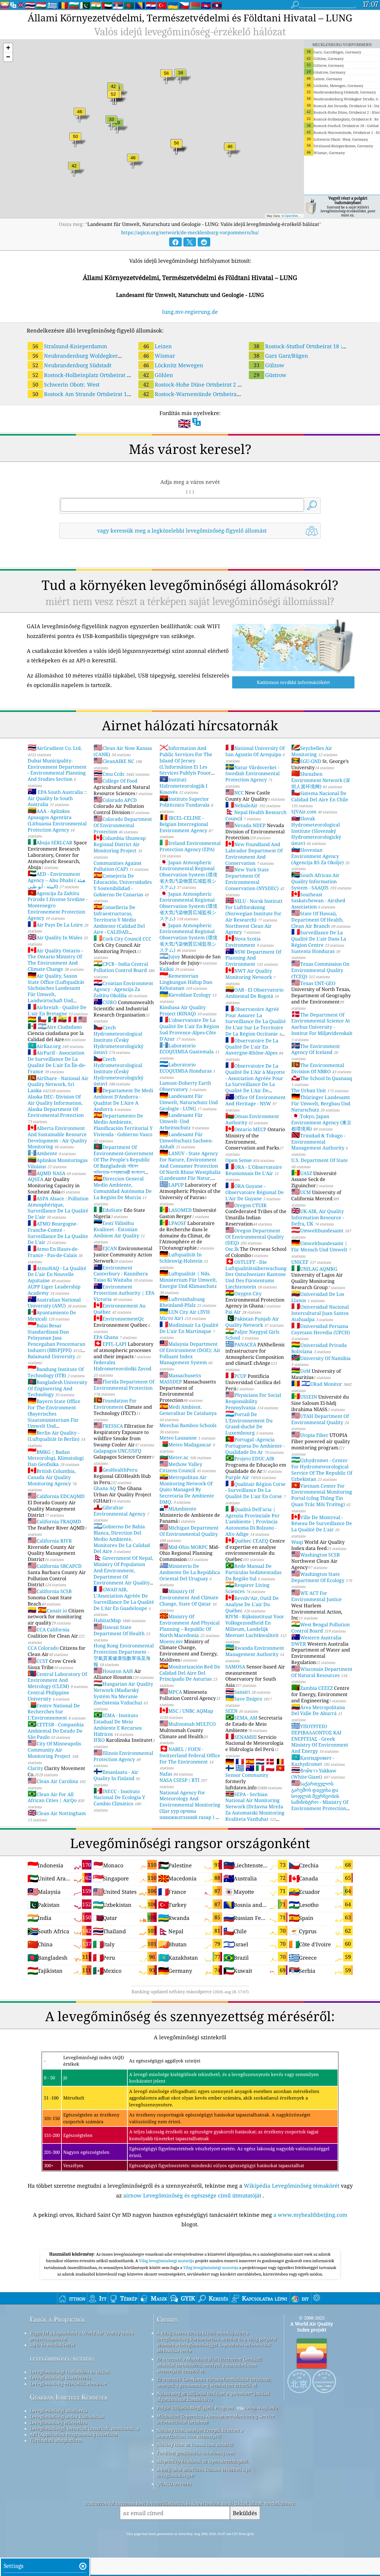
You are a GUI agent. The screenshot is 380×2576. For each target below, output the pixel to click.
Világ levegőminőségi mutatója (167, 2261)
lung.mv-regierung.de (190, 312)
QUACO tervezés (174, 2484)
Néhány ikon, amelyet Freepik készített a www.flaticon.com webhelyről (200, 2433)
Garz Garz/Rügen (281, 356)
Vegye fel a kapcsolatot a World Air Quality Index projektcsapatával (82, 2336)
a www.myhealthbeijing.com (310, 2215)
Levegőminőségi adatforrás (59, 2411)
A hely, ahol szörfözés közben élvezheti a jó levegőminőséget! (204, 2472)
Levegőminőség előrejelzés (58, 2423)
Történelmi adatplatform (56, 2440)
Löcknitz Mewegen (173, 365)
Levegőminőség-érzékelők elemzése (68, 2384)
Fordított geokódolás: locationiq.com (195, 2453)
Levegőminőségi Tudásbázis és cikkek (70, 2372)
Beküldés (245, 2513)
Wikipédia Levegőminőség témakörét (292, 2186)
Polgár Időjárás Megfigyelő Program (195, 2408)
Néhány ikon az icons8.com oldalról (195, 2444)
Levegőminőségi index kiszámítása (67, 2417)
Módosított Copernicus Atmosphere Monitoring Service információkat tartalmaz (216, 2419)
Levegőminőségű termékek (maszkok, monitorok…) (84, 2428)
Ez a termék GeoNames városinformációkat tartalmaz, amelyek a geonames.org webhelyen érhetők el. (214, 2382)
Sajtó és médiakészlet (52, 2345)
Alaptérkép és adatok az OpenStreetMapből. (203, 2461)
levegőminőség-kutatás (62, 2358)
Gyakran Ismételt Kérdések (69, 2397)
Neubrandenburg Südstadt (72, 365)
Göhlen (158, 375)
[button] (8, 48)
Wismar (159, 356)
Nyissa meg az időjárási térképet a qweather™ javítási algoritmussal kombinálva (213, 2396)
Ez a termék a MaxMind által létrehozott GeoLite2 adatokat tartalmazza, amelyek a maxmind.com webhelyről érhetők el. (209, 2365)
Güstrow (270, 375)
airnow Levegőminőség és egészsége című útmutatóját (192, 2195)
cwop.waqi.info (261, 2408)
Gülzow (269, 365)
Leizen (157, 346)
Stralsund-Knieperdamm (70, 346)
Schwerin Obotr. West (66, 384)
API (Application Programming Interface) (73, 2434)
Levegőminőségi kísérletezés (60, 2378)
